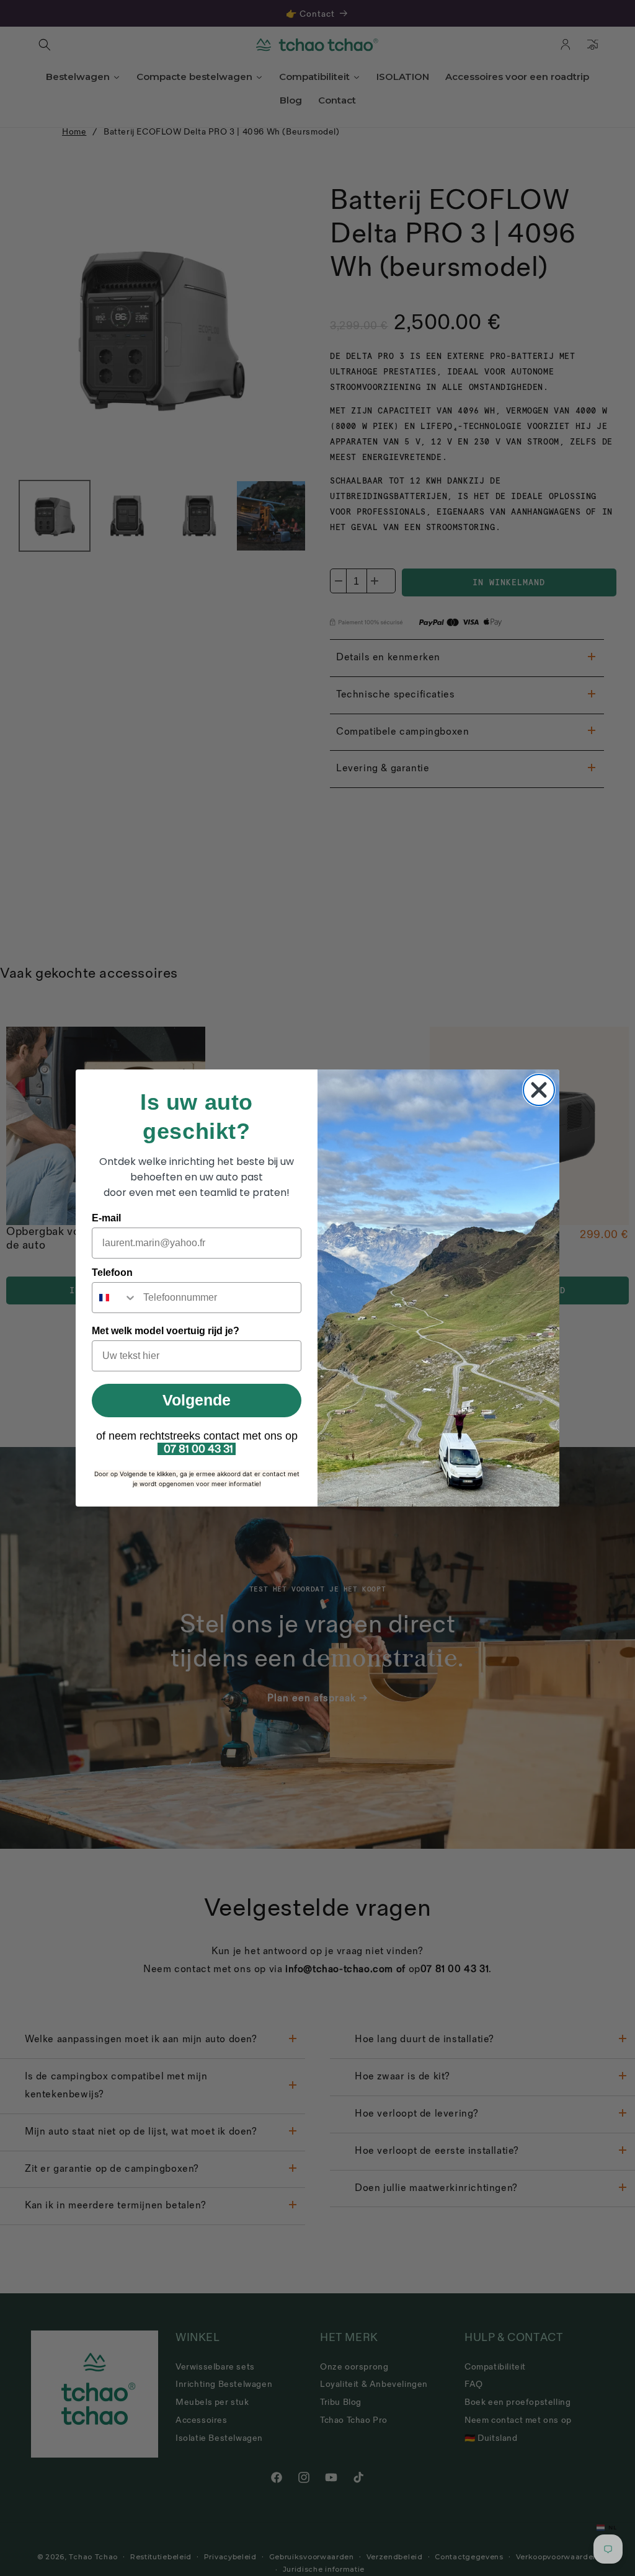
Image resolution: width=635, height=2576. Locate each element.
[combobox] (115, 1298)
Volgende (197, 1400)
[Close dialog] (539, 1090)
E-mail (106, 1218)
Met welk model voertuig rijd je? (166, 1331)
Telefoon (112, 1273)
